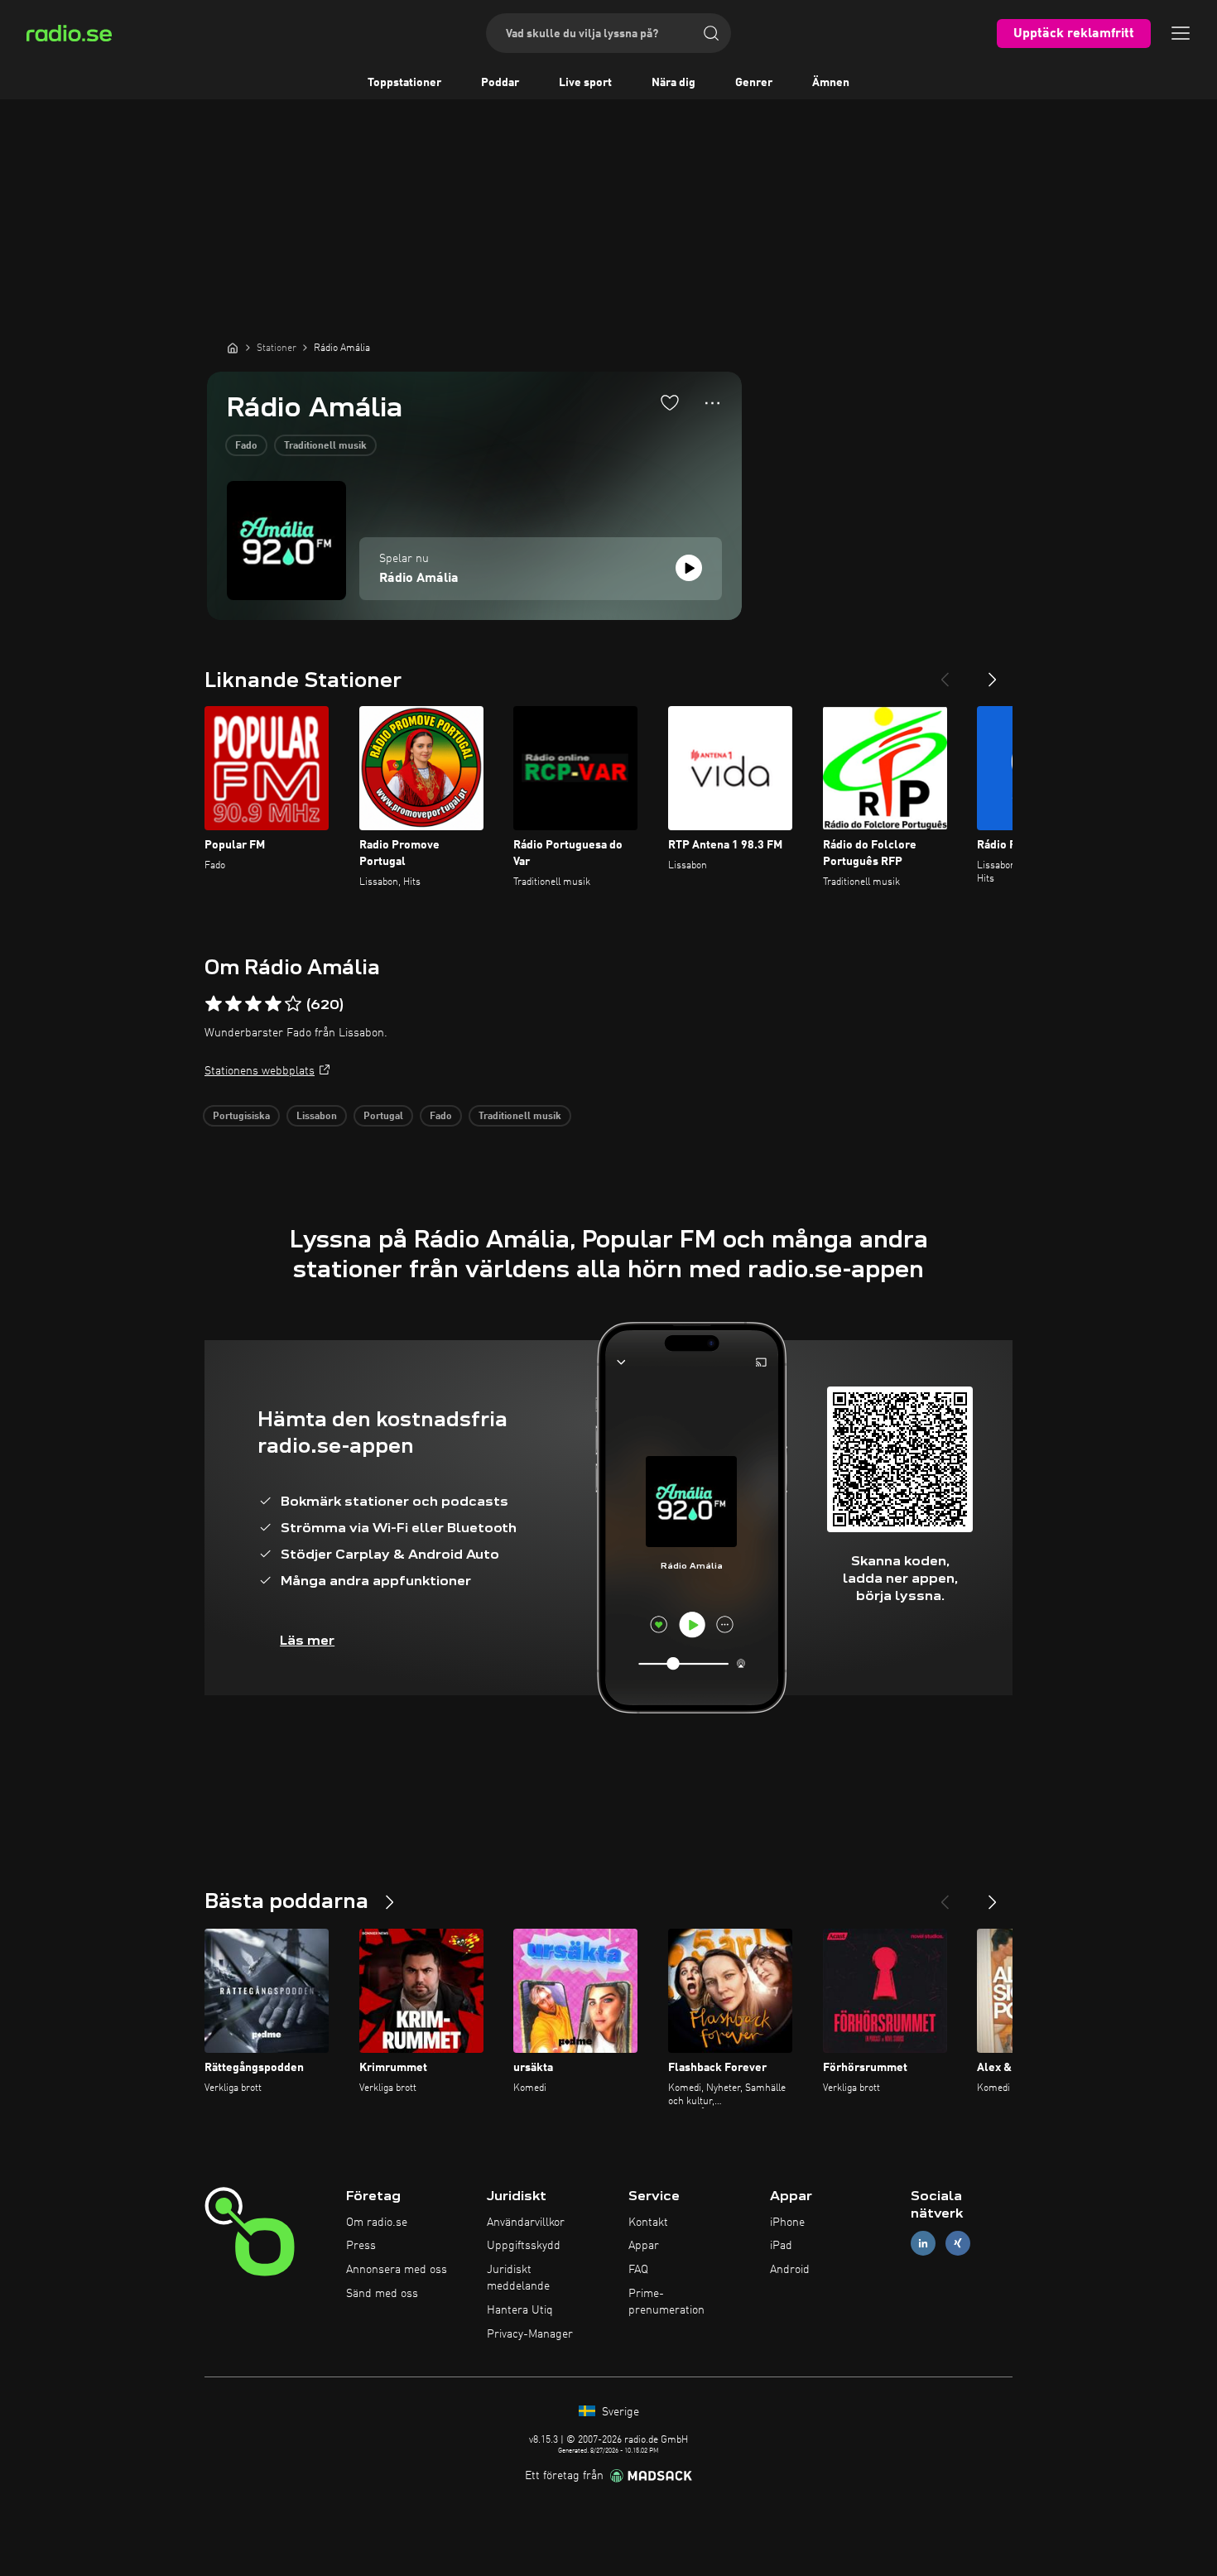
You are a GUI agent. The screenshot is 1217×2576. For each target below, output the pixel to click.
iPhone (787, 2223)
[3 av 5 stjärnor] (253, 1004)
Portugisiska (241, 1117)
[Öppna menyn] (1181, 33)
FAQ (638, 2270)
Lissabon (317, 1117)
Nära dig (673, 83)
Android (790, 2270)
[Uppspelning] (689, 568)
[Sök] (711, 33)
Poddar (500, 83)
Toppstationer (404, 83)
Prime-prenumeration (666, 2302)
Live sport (585, 83)
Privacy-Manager (530, 2334)
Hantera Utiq (520, 2310)
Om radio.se (377, 2223)
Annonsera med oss (397, 2270)
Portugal (383, 1117)
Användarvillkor (526, 2223)
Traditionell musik (325, 446)
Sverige (619, 2412)
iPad (781, 2246)
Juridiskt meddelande (518, 2278)
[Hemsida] (233, 348)
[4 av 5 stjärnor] (273, 1004)
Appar (644, 2246)
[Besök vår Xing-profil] (958, 2244)
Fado (246, 446)
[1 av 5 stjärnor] (214, 1004)
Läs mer (307, 1640)
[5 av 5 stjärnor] (293, 1004)
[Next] (993, 673)
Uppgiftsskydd (524, 2246)
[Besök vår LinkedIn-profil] (923, 2244)
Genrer (754, 83)
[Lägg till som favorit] (670, 402)
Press (361, 2246)
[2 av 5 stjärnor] (233, 1004)
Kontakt (648, 2223)
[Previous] (945, 673)
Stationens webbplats (260, 1071)
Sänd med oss (382, 2294)
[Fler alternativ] (712, 403)
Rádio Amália (419, 579)
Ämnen (831, 83)
